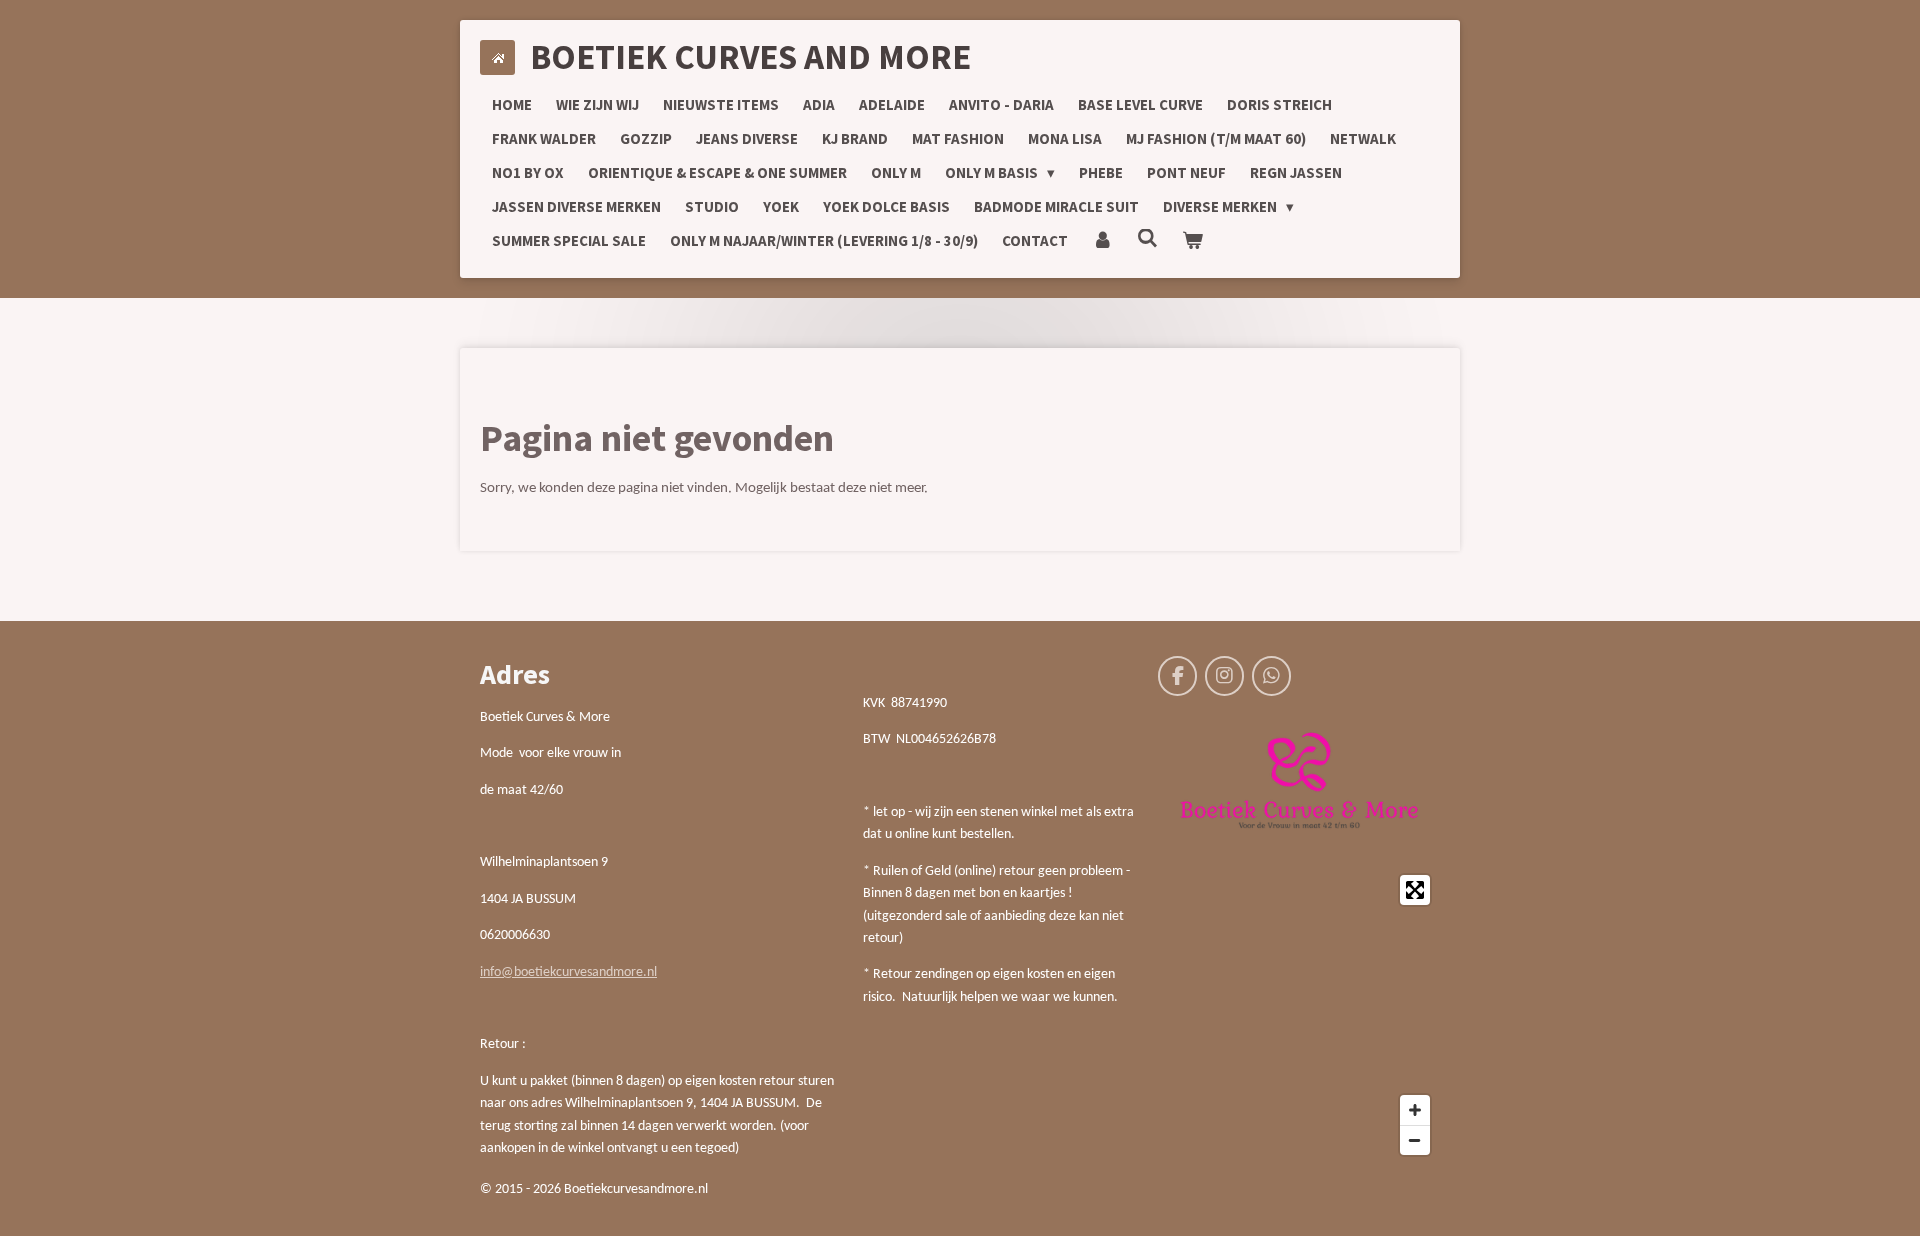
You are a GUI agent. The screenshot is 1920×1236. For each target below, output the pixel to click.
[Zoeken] (1147, 238)
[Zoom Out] (1415, 1140)
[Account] (1102, 241)
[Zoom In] (1415, 1110)
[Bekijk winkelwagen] (1192, 241)
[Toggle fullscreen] (1415, 890)
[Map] (1299, 1015)
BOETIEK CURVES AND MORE (750, 57)
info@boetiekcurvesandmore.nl (568, 972)
